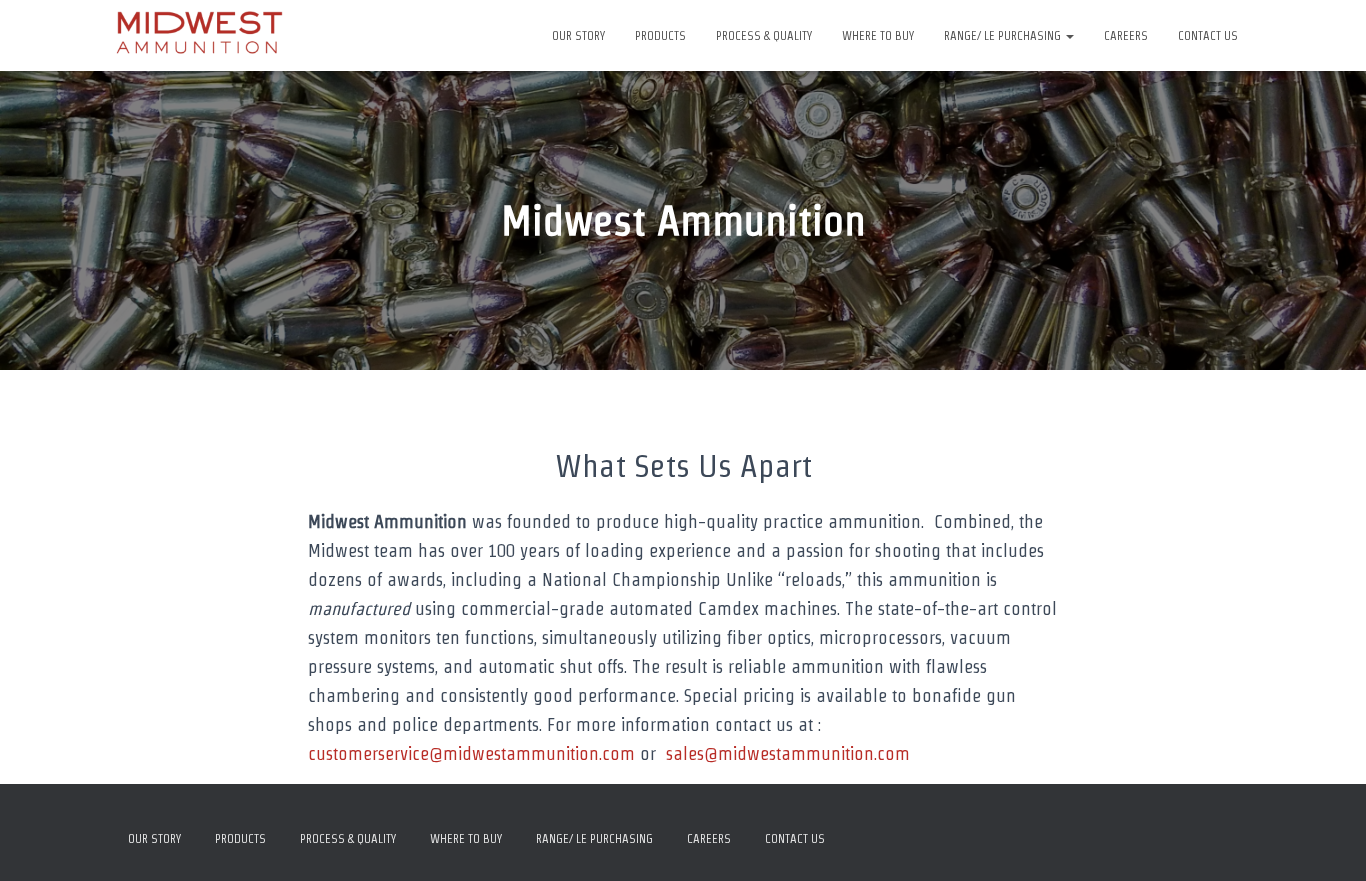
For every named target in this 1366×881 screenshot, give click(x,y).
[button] (1069, 35)
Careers (1126, 35)
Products (660, 35)
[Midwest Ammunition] (200, 36)
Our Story (578, 35)
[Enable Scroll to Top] (1326, 841)
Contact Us (1208, 35)
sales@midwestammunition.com (788, 753)
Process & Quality (764, 35)
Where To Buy (878, 35)
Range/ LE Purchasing (1004, 35)
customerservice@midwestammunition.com (471, 753)
